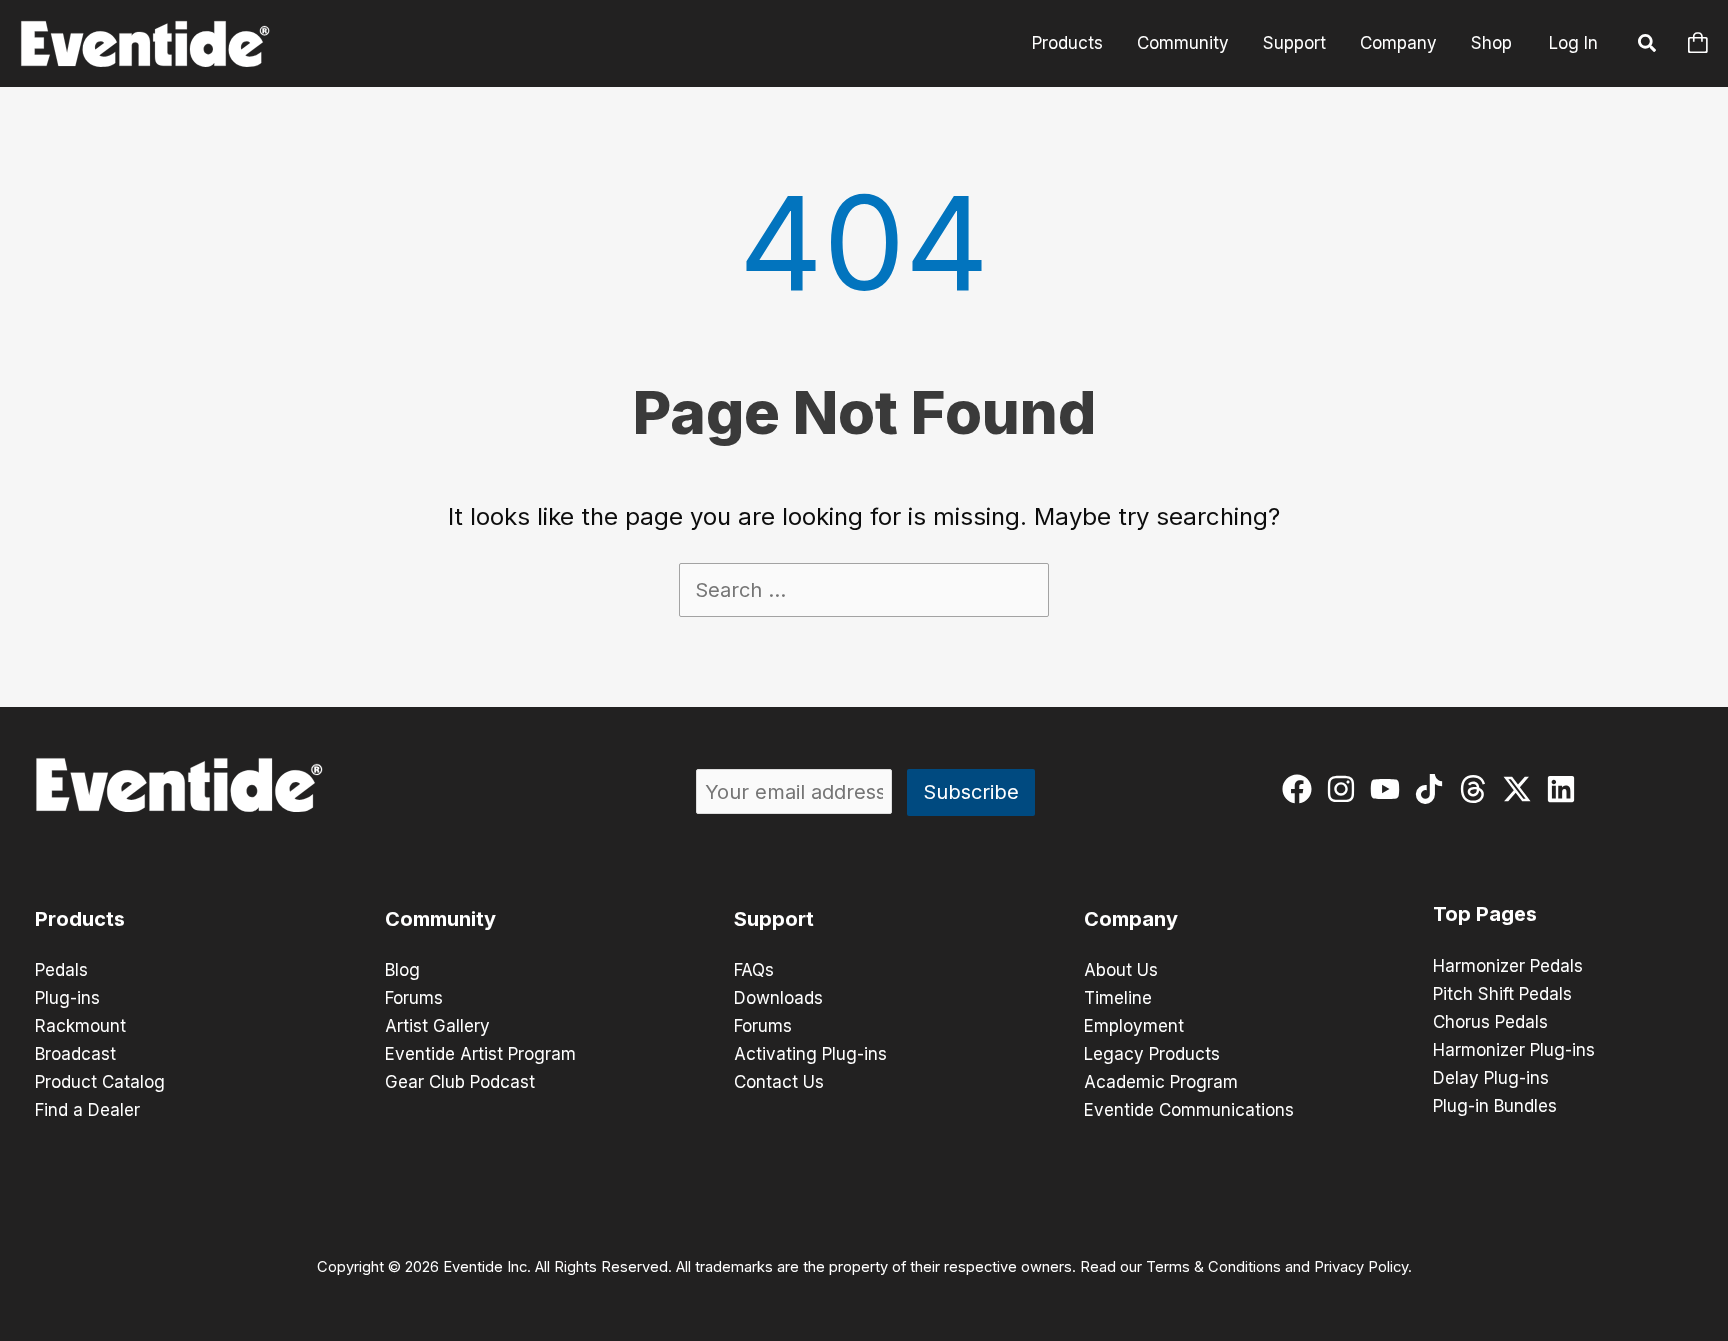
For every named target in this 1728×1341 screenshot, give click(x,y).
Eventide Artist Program (480, 1054)
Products (1067, 43)
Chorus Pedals (1490, 1022)
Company (1398, 43)
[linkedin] (1565, 789)
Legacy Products (1152, 1054)
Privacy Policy (1361, 1267)
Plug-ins (67, 998)
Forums (414, 998)
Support (1294, 43)
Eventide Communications (1189, 1110)
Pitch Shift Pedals (1502, 994)
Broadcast (75, 1054)
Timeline (1118, 998)
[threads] (1477, 789)
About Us (1121, 970)
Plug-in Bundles (1495, 1106)
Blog (402, 970)
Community (1183, 43)
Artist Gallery (437, 1026)
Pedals (61, 970)
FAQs (754, 970)
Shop (1491, 43)
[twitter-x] (1521, 789)
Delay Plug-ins (1491, 1078)
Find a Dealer (87, 1110)
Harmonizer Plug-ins (1514, 1050)
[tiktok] (1433, 789)
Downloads (778, 998)
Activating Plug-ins (810, 1054)
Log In (1573, 43)
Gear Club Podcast (460, 1082)
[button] (1648, 46)
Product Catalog (100, 1082)
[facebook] (1301, 789)
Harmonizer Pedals (1508, 966)
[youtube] (1389, 789)
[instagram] (1345, 789)
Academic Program (1161, 1082)
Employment (1134, 1026)
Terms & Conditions (1213, 1267)
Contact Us (779, 1082)
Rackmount (80, 1026)
